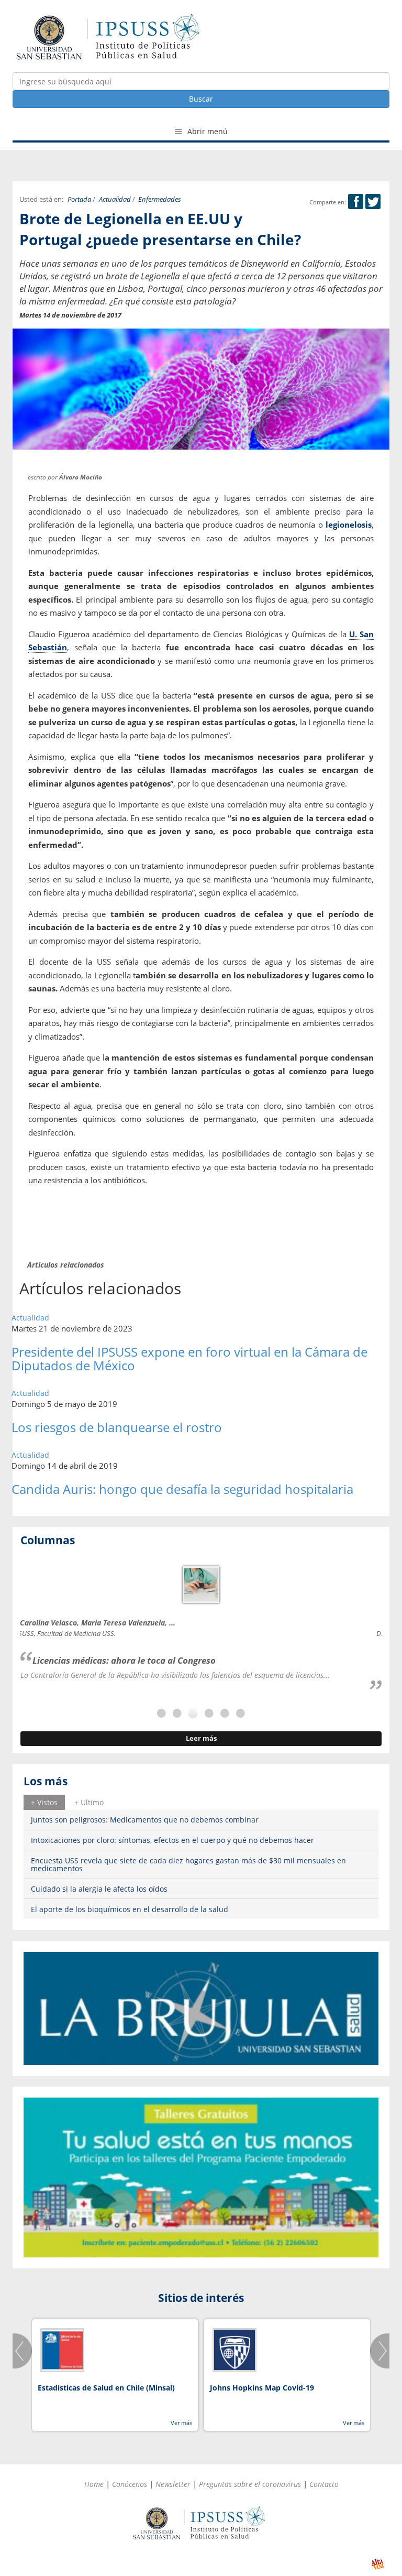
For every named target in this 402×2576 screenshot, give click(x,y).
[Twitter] (373, 202)
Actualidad (115, 199)
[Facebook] (356, 202)
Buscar (201, 99)
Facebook (356, 201)
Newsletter (173, 2484)
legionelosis (348, 525)
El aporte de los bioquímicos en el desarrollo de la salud (130, 1909)
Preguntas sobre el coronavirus (250, 2484)
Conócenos (130, 2484)
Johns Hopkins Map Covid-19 (262, 2388)
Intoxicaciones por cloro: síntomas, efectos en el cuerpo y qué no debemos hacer (172, 1840)
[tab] (44, 1802)
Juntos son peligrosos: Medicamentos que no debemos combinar (145, 1820)
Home (94, 2484)
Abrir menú (206, 131)
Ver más (181, 2423)
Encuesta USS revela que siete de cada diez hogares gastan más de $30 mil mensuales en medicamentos (188, 1864)
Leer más (201, 1738)
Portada (79, 199)
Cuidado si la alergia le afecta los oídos (99, 1889)
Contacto (324, 2484)
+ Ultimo (89, 1802)
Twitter (373, 201)
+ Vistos (44, 1802)
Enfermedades (160, 199)
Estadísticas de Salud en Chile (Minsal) (106, 2388)
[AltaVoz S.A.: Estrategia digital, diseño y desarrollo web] (378, 2564)
